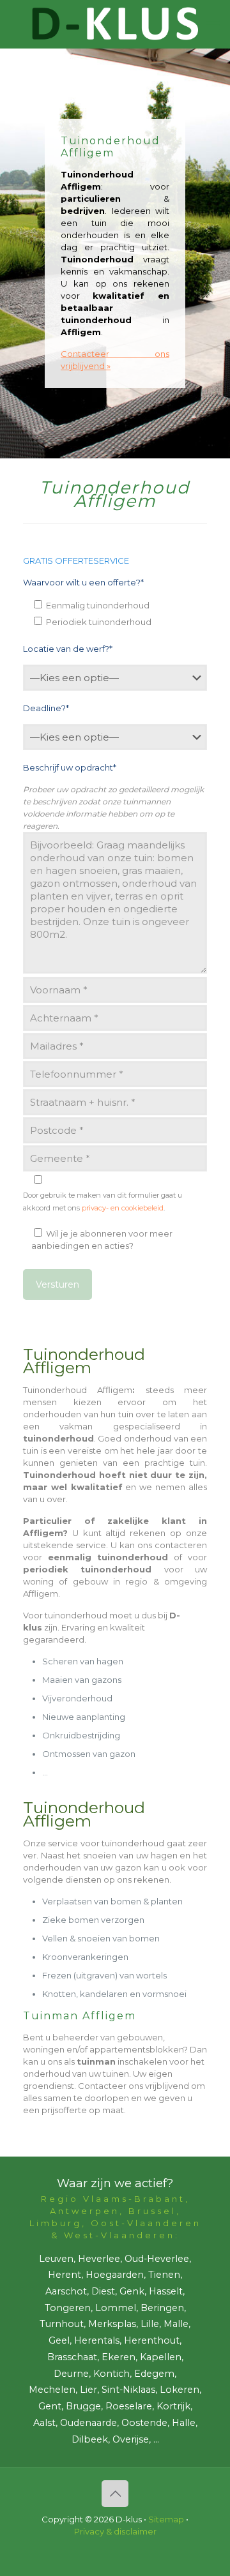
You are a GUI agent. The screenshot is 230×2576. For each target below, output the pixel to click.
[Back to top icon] (115, 2494)
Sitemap (166, 2519)
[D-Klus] (115, 24)
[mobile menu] (213, 26)
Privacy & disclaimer (115, 2531)
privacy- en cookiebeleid (123, 1208)
